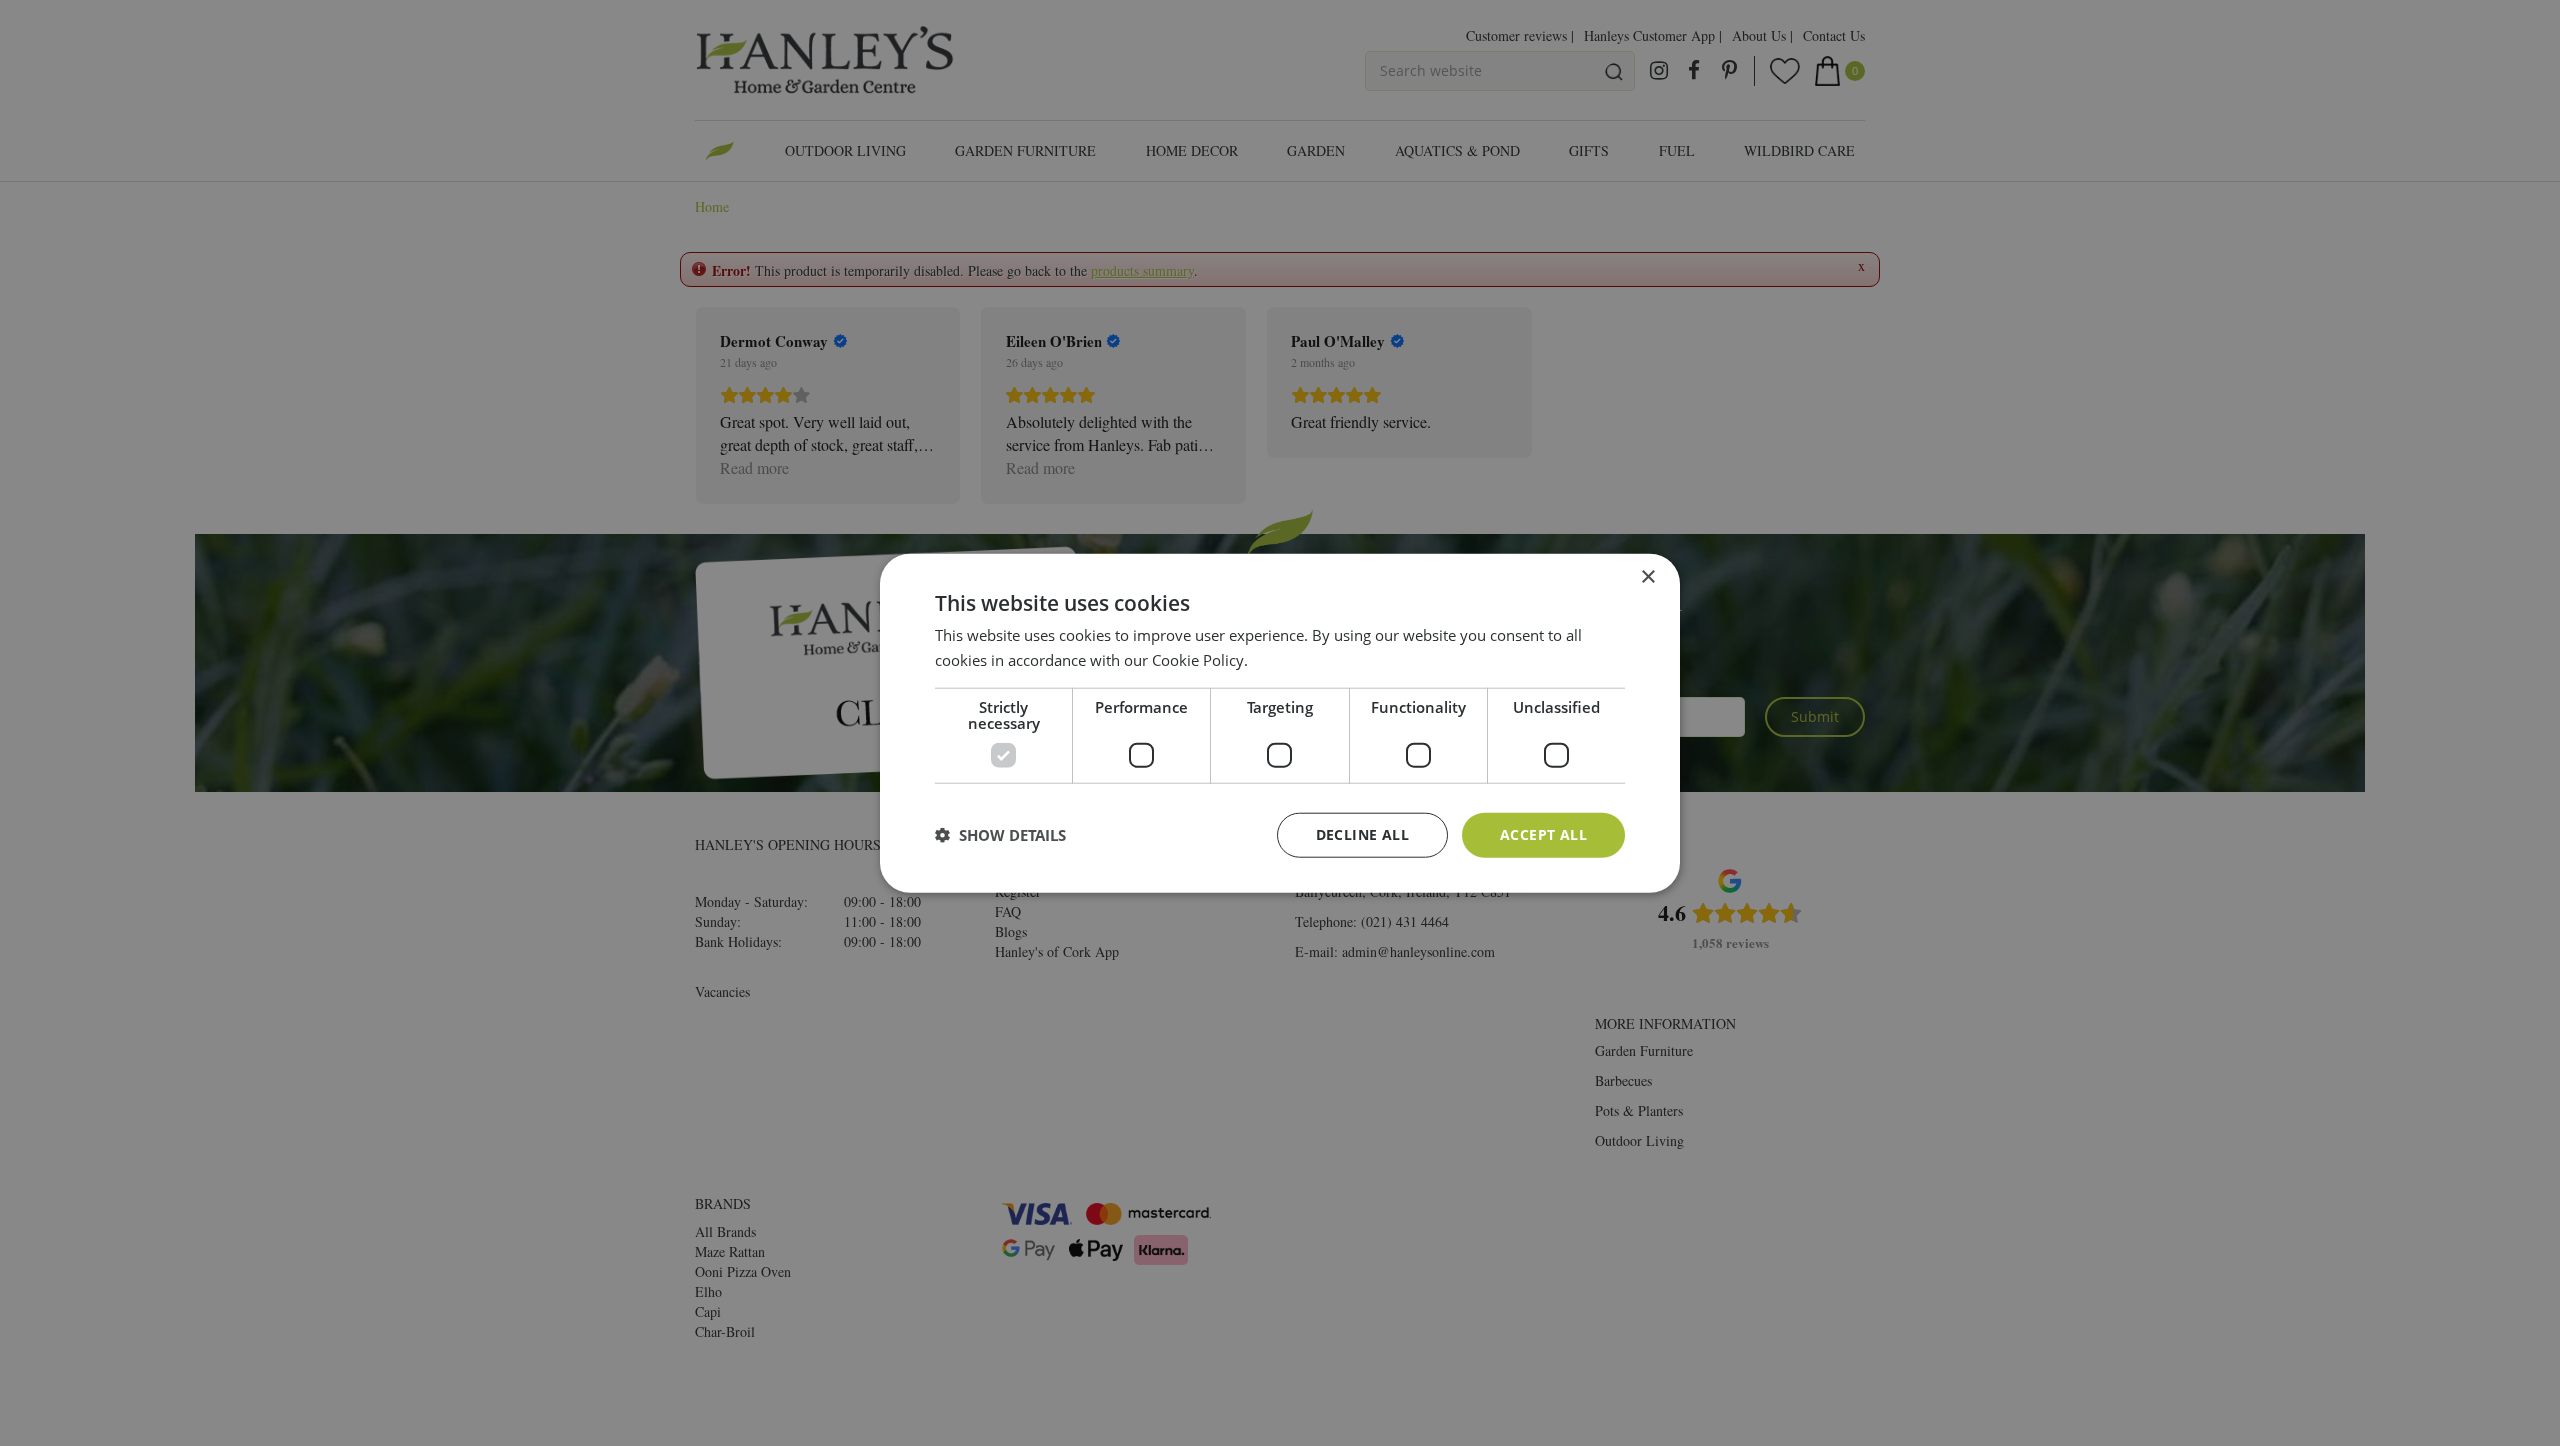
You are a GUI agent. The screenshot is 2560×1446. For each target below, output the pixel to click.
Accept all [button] (1543, 834)
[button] (1000, 835)
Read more (1289, 660)
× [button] (1647, 577)
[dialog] (1280, 723)
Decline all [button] (1362, 834)
